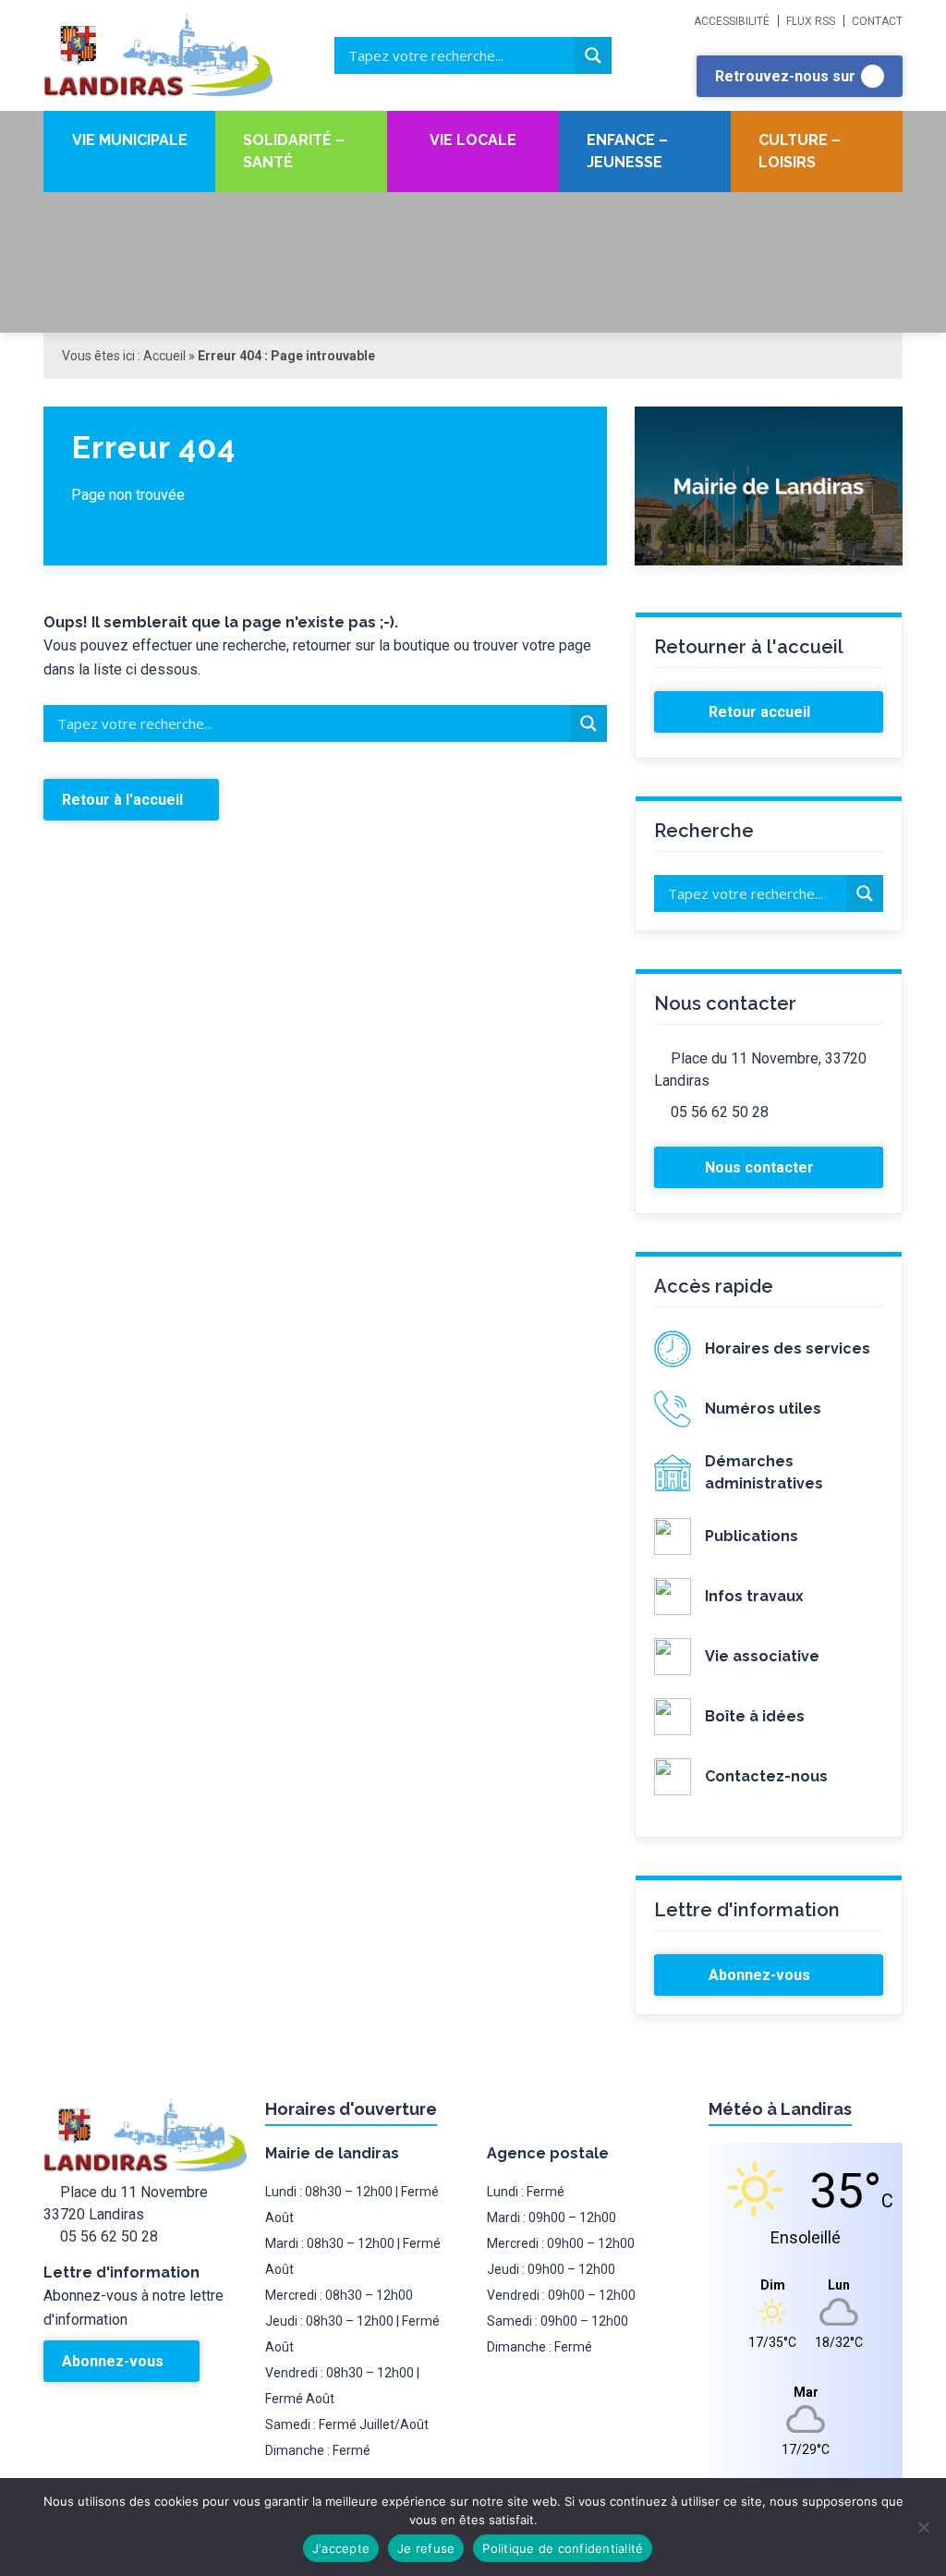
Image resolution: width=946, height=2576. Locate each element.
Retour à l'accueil (124, 800)
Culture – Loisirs (800, 151)
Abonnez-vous (761, 1975)
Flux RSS (811, 21)
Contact (877, 21)
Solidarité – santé (294, 151)
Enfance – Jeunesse (627, 151)
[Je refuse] (923, 2527)
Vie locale (473, 140)
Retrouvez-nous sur (787, 76)
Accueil (164, 356)
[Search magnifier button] (593, 55)
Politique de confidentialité (563, 2548)
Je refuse (426, 2548)
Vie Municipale (130, 140)
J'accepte (341, 2548)
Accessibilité (732, 21)
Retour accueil (761, 712)
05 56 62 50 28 (720, 1112)
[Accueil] (182, 55)
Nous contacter (761, 1167)
